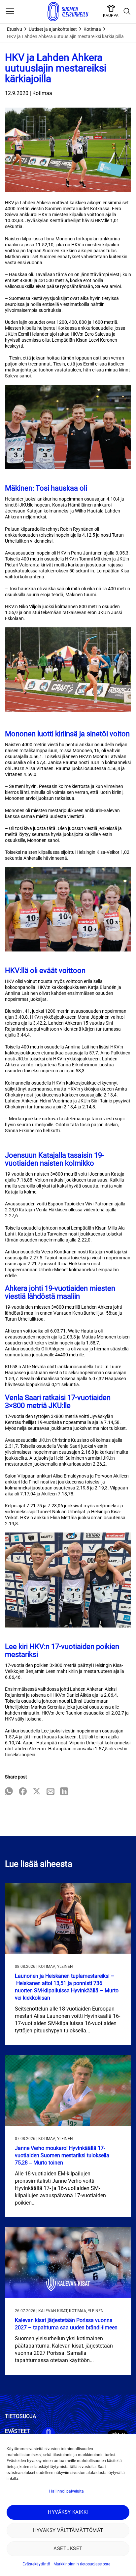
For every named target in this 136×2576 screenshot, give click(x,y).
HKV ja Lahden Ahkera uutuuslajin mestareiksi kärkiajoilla (65, 36)
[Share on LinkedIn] (64, 1792)
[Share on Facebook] (23, 1792)
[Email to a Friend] (51, 1792)
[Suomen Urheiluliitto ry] (68, 12)
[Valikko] (10, 12)
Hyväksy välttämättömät (68, 2530)
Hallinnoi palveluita (67, 2491)
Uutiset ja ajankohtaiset (53, 29)
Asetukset (68, 2549)
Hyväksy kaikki (68, 2512)
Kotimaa (92, 29)
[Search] (127, 12)
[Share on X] (37, 1792)
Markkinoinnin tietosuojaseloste (82, 2564)
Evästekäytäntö (36, 2564)
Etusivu (15, 29)
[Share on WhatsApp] (9, 1792)
